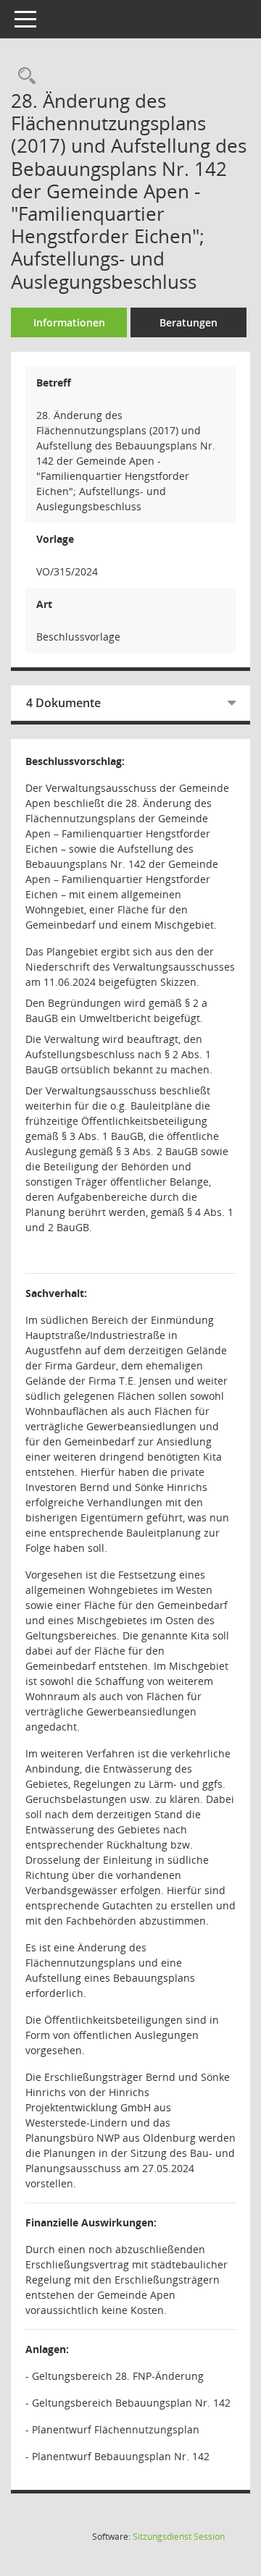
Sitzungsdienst (179, 2537)
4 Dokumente (63, 703)
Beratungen (188, 322)
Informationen (69, 322)
